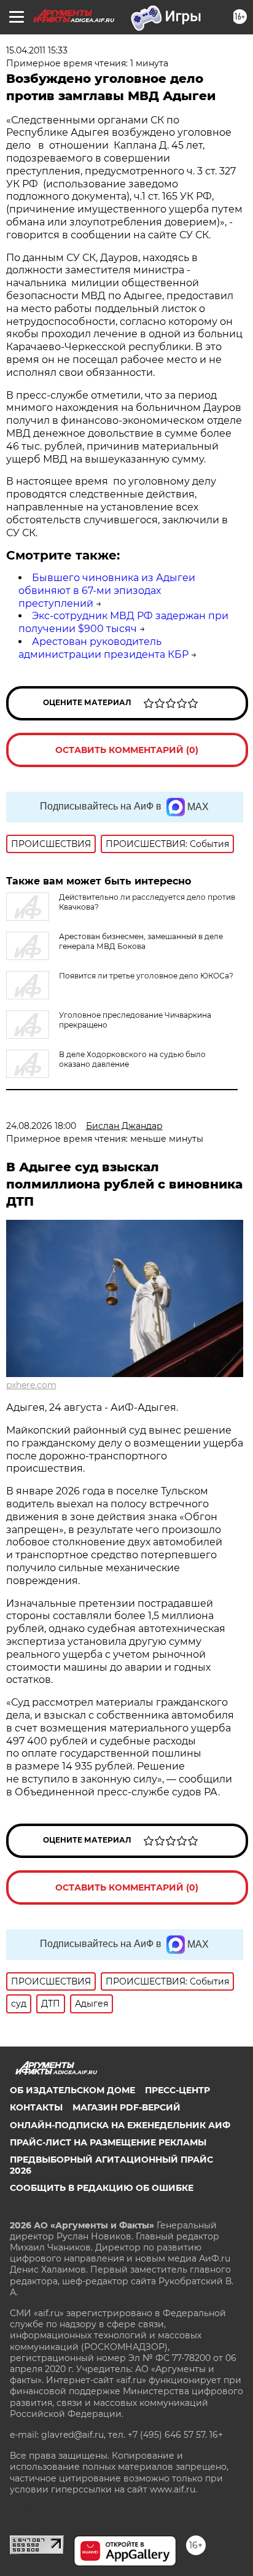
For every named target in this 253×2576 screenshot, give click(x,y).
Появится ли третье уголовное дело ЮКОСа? (146, 976)
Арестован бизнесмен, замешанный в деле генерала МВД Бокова (141, 941)
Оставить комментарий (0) (127, 750)
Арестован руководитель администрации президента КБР (103, 648)
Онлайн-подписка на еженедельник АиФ (120, 2125)
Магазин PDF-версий (126, 2107)
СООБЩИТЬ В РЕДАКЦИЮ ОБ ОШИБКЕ (102, 2188)
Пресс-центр (177, 2090)
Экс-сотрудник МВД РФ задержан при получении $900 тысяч (123, 622)
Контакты (36, 2107)
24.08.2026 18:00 (41, 1126)
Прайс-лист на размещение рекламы (108, 2142)
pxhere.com (31, 1385)
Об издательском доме (72, 2090)
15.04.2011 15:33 (37, 50)
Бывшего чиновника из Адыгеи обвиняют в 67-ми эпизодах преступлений (107, 591)
